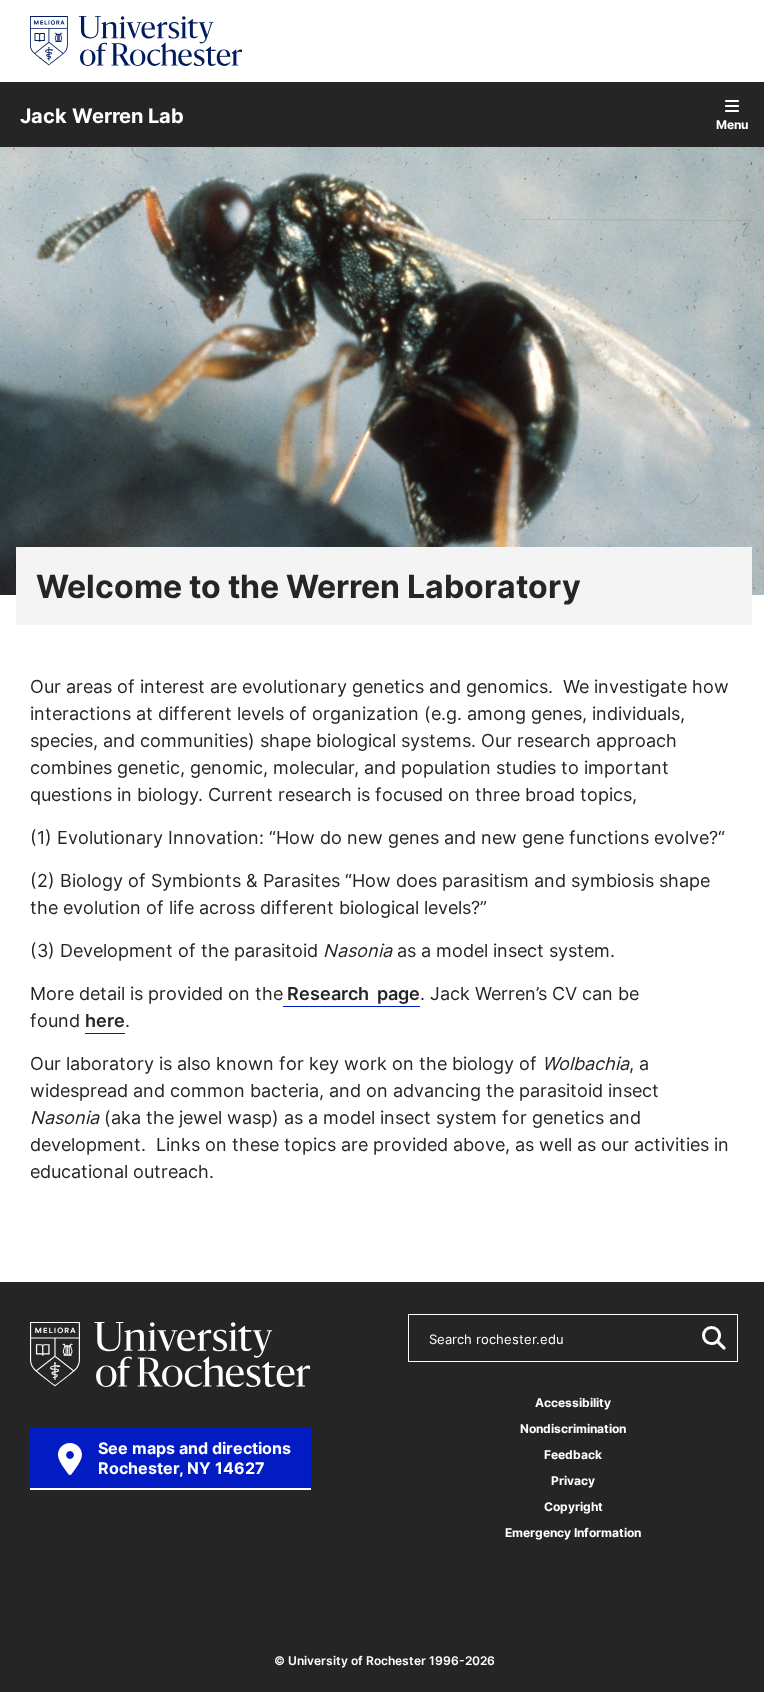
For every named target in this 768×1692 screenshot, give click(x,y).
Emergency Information (573, 1532)
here (105, 1020)
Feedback (573, 1454)
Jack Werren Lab (102, 115)
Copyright (573, 1506)
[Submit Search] (710, 1338)
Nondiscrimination (573, 1428)
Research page (351, 993)
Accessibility (573, 1402)
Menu (732, 123)
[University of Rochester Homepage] (136, 41)
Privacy (573, 1480)
